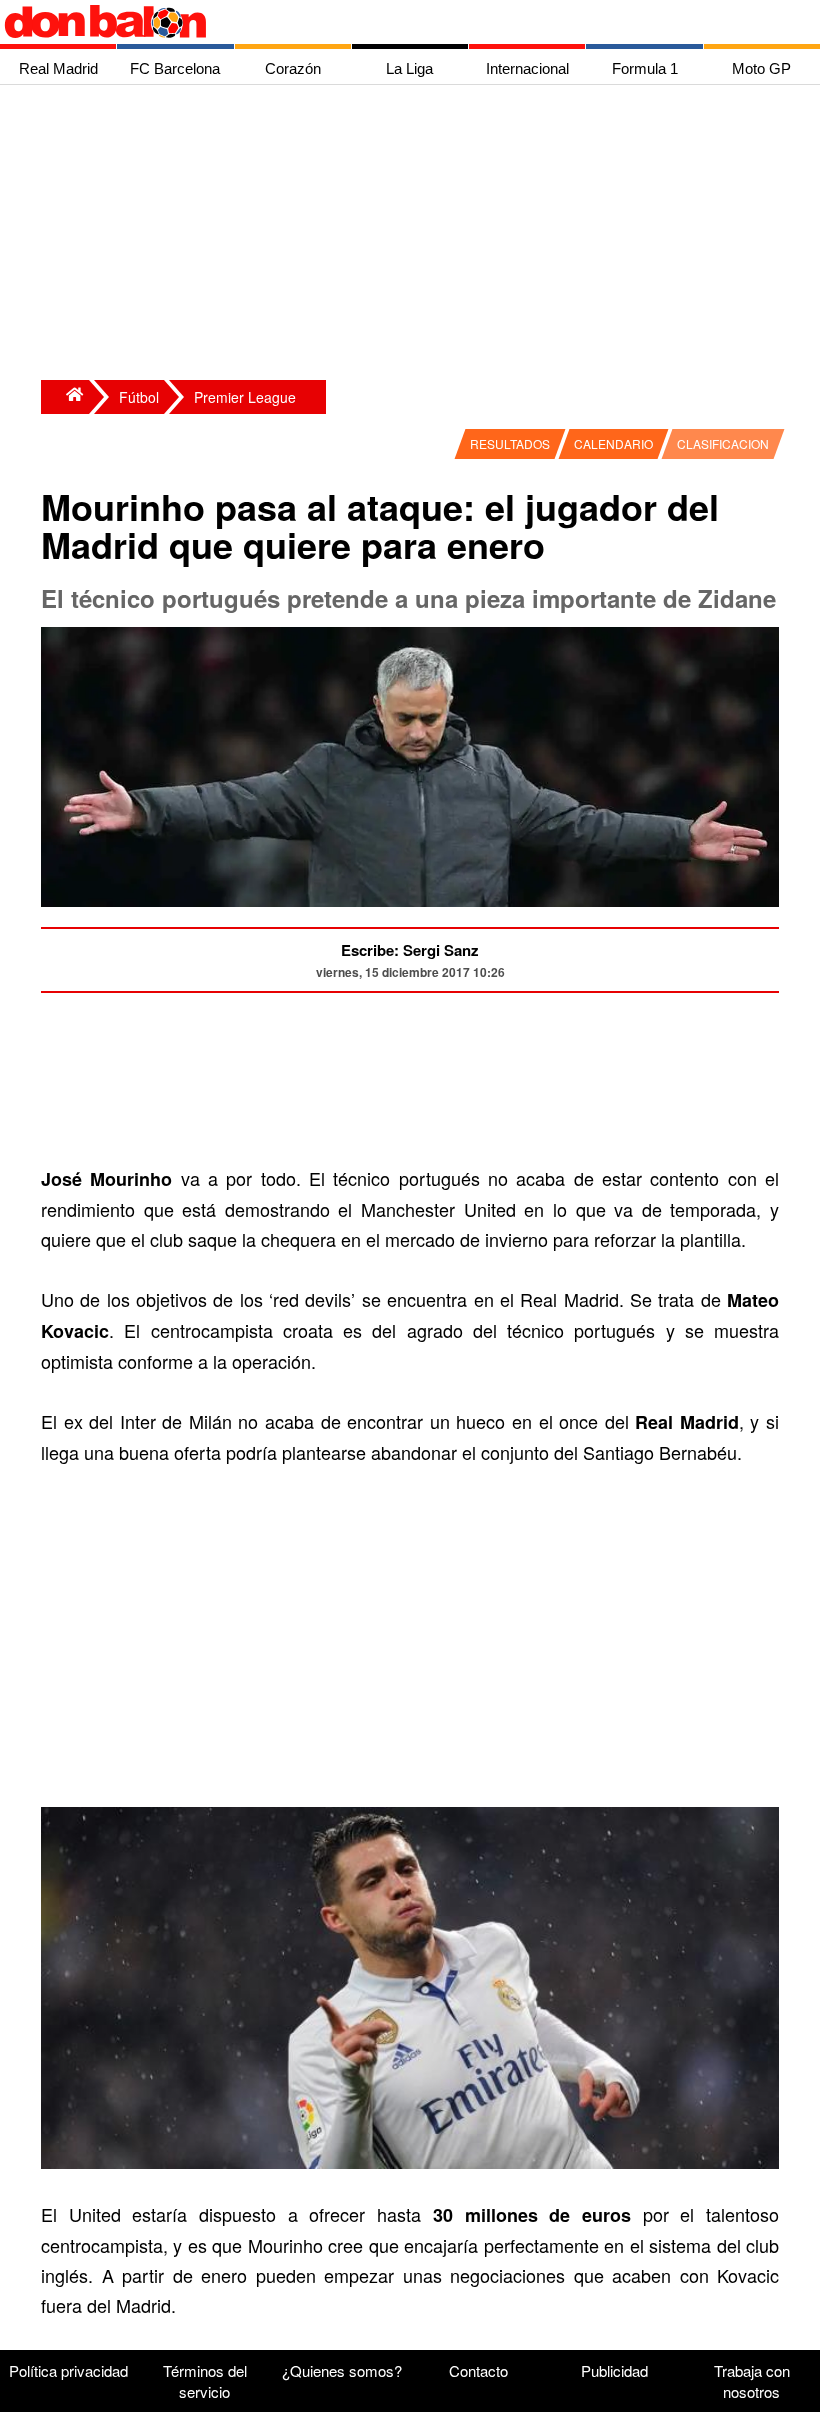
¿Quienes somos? (342, 2370)
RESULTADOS (510, 443)
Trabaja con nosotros (752, 2381)
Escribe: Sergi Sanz (410, 950)
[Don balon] (387, 22)
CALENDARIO (613, 443)
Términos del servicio (205, 2381)
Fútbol (139, 397)
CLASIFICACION (723, 443)
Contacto (478, 2370)
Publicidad (614, 2370)
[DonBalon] (65, 397)
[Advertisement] (415, 235)
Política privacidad (68, 2370)
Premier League (245, 397)
